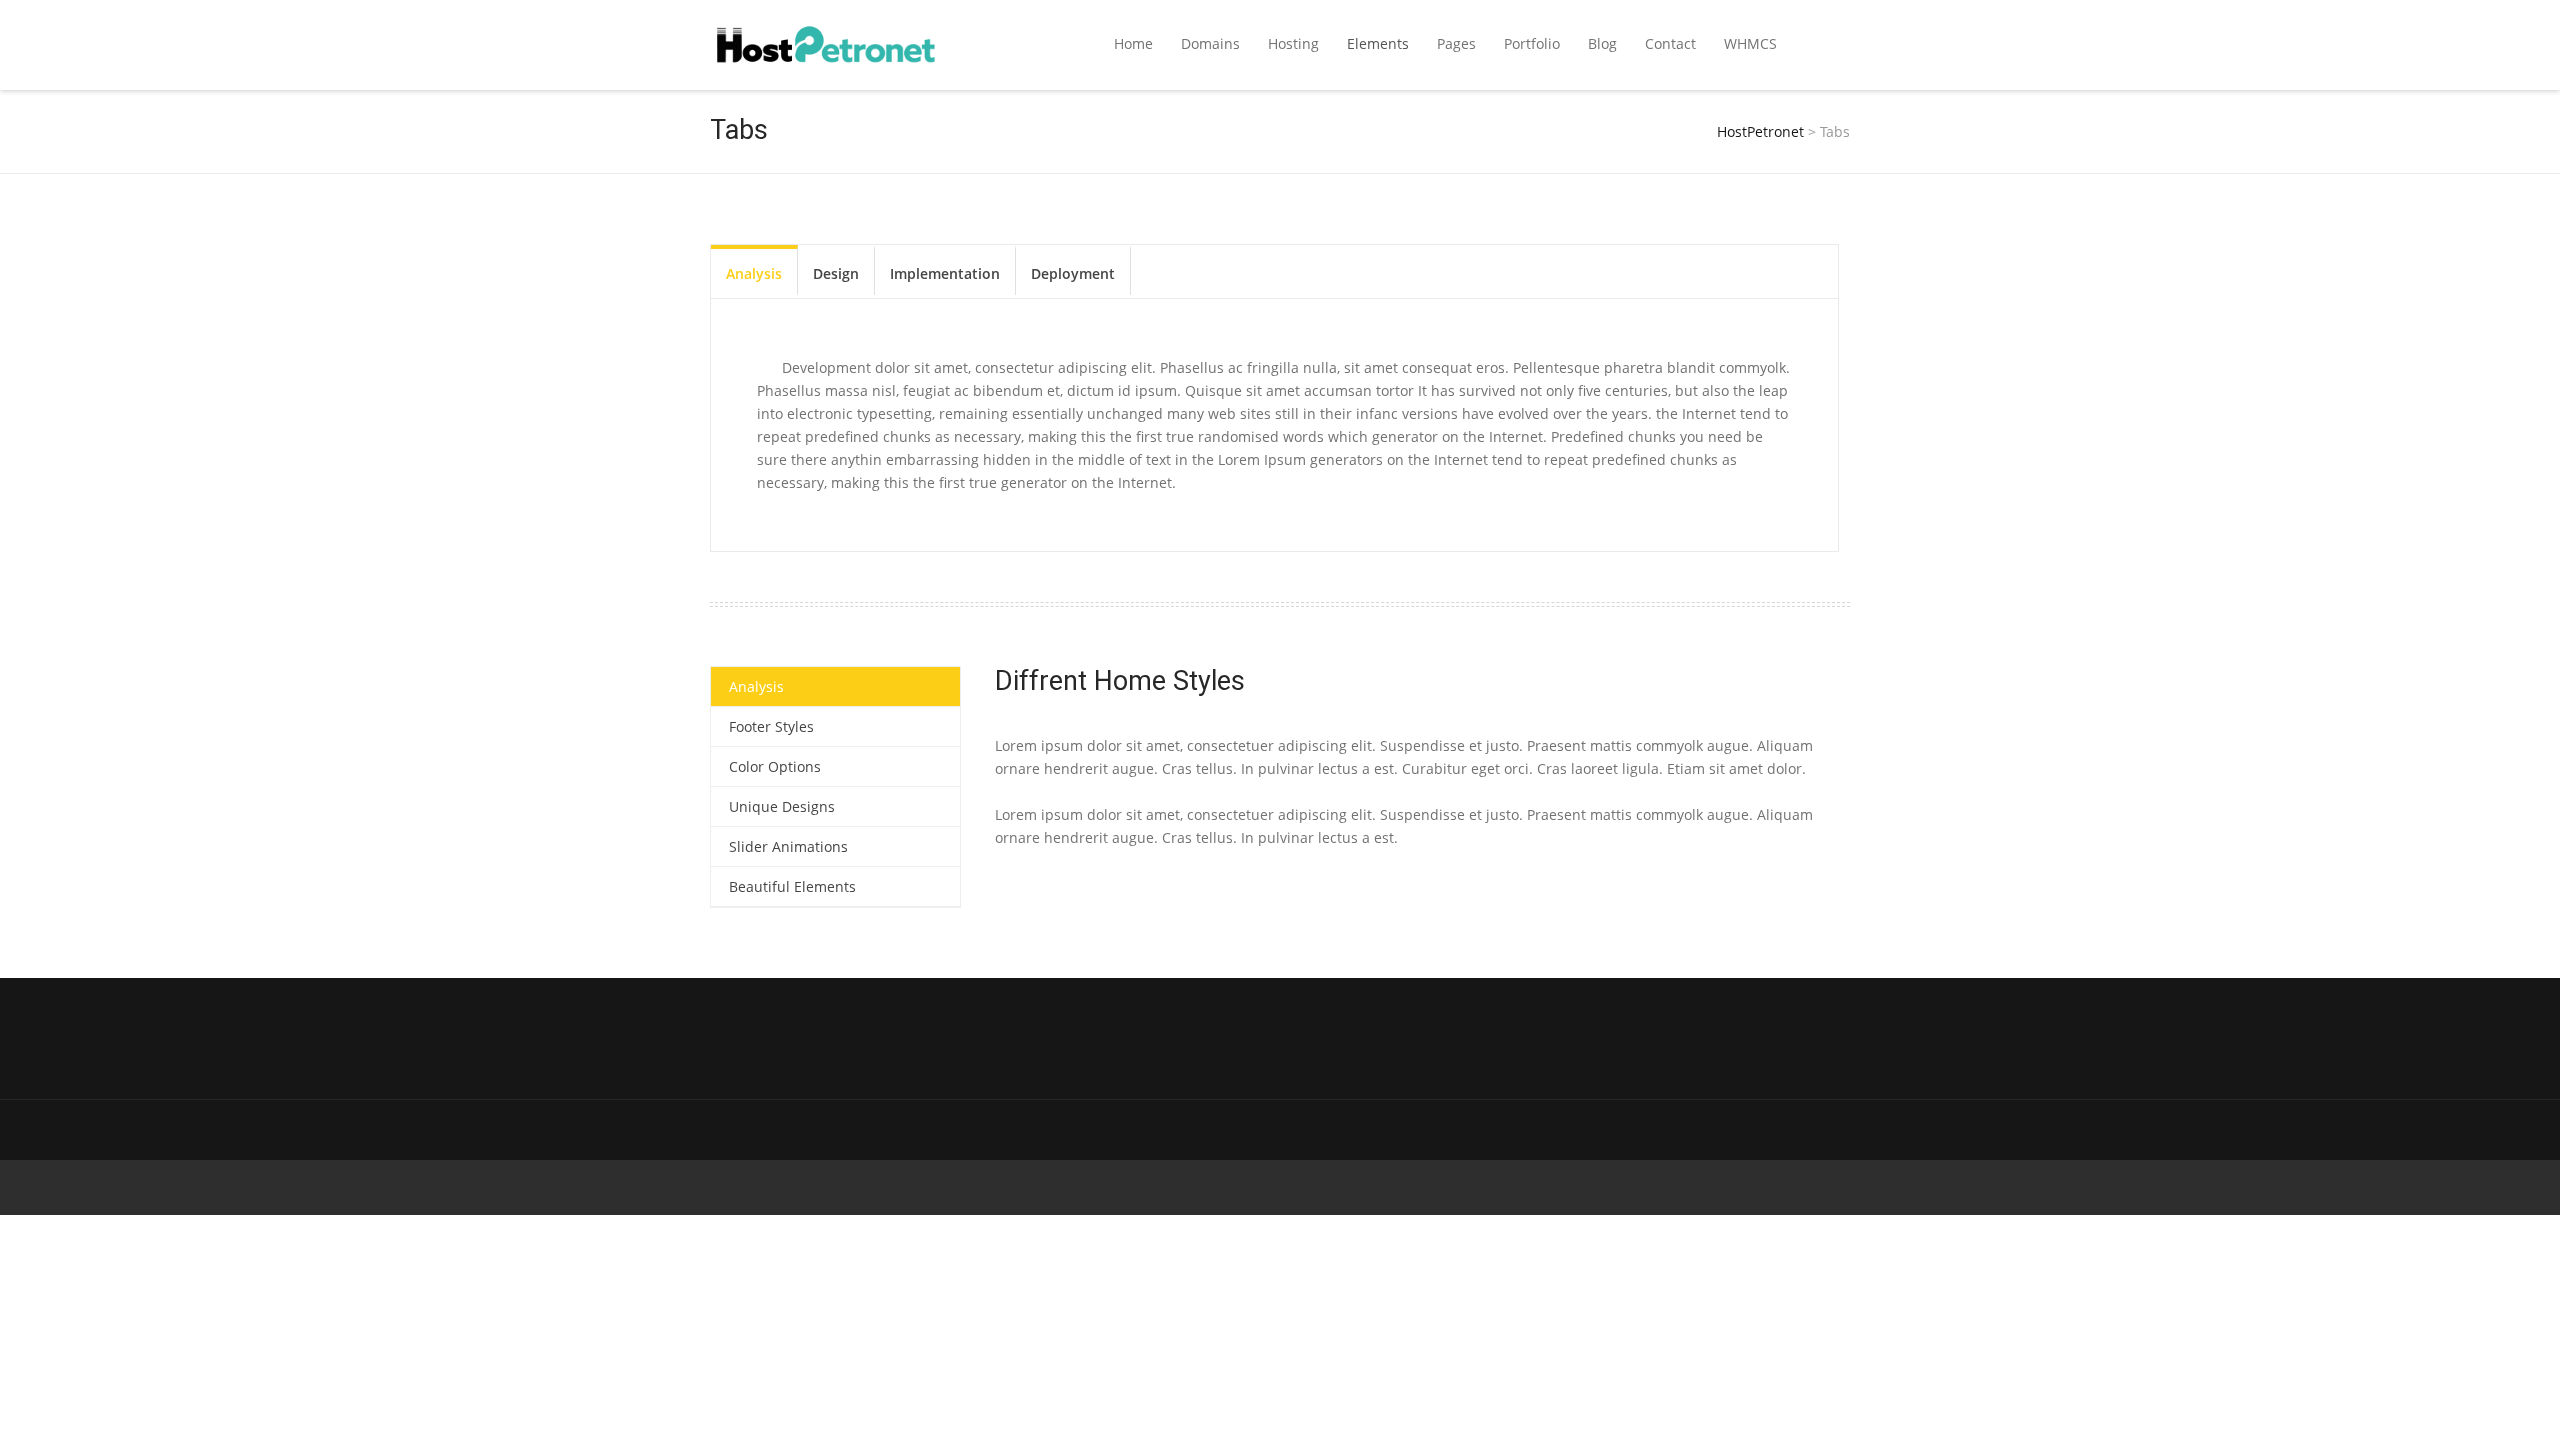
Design (836, 273)
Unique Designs (782, 806)
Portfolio (1532, 43)
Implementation (945, 273)
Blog (1602, 43)
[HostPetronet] (826, 45)
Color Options (775, 766)
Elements (1378, 43)
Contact (1670, 43)
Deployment (1073, 273)
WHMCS (1750, 43)
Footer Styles (771, 726)
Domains (1210, 43)
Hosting (1293, 43)
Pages (1456, 43)
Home (1133, 43)
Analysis (754, 273)
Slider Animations (788, 846)
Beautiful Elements (792, 886)
